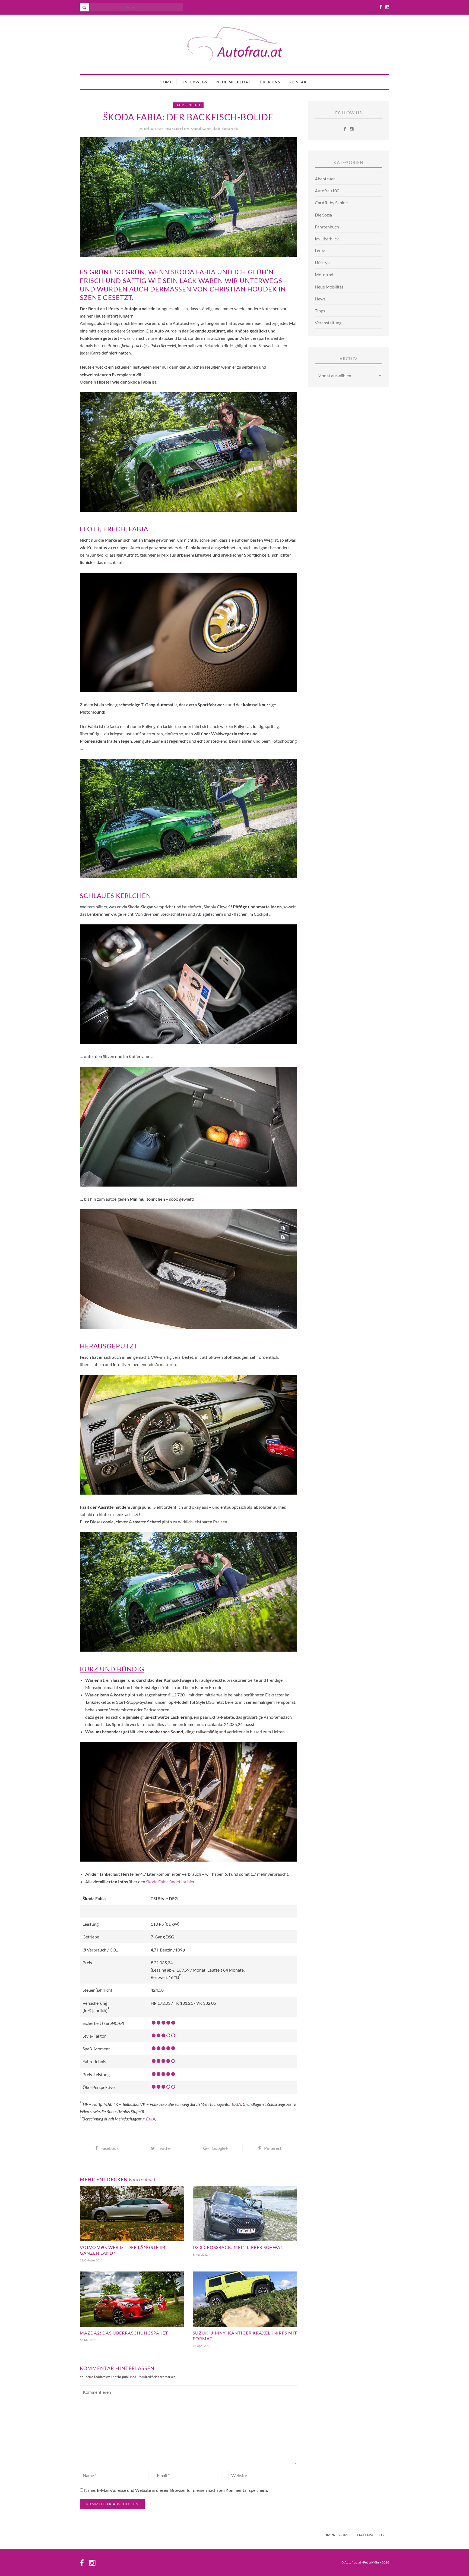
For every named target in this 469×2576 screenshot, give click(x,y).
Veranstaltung (328, 323)
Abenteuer (325, 179)
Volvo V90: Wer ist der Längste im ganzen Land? (123, 2250)
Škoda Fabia (230, 129)
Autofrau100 (327, 191)
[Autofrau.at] (234, 44)
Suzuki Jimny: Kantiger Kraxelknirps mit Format (245, 2336)
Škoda (217, 129)
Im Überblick (327, 239)
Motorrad (324, 274)
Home (166, 82)
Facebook (110, 2148)
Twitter (164, 2148)
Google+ (220, 2148)
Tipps (320, 311)
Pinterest (273, 2148)
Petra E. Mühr (172, 129)
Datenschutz (371, 2535)
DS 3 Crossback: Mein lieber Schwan (238, 2247)
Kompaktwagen (201, 129)
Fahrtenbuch (188, 105)
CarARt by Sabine (331, 203)
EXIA (236, 2104)
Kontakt (299, 82)
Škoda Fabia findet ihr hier (170, 1882)
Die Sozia (323, 215)
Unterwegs (194, 82)
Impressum (337, 2535)
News (320, 299)
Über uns (270, 82)
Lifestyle (323, 263)
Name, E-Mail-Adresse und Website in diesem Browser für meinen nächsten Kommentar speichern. (176, 2490)
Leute (320, 251)
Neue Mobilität (233, 82)
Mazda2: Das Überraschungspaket (124, 2333)
